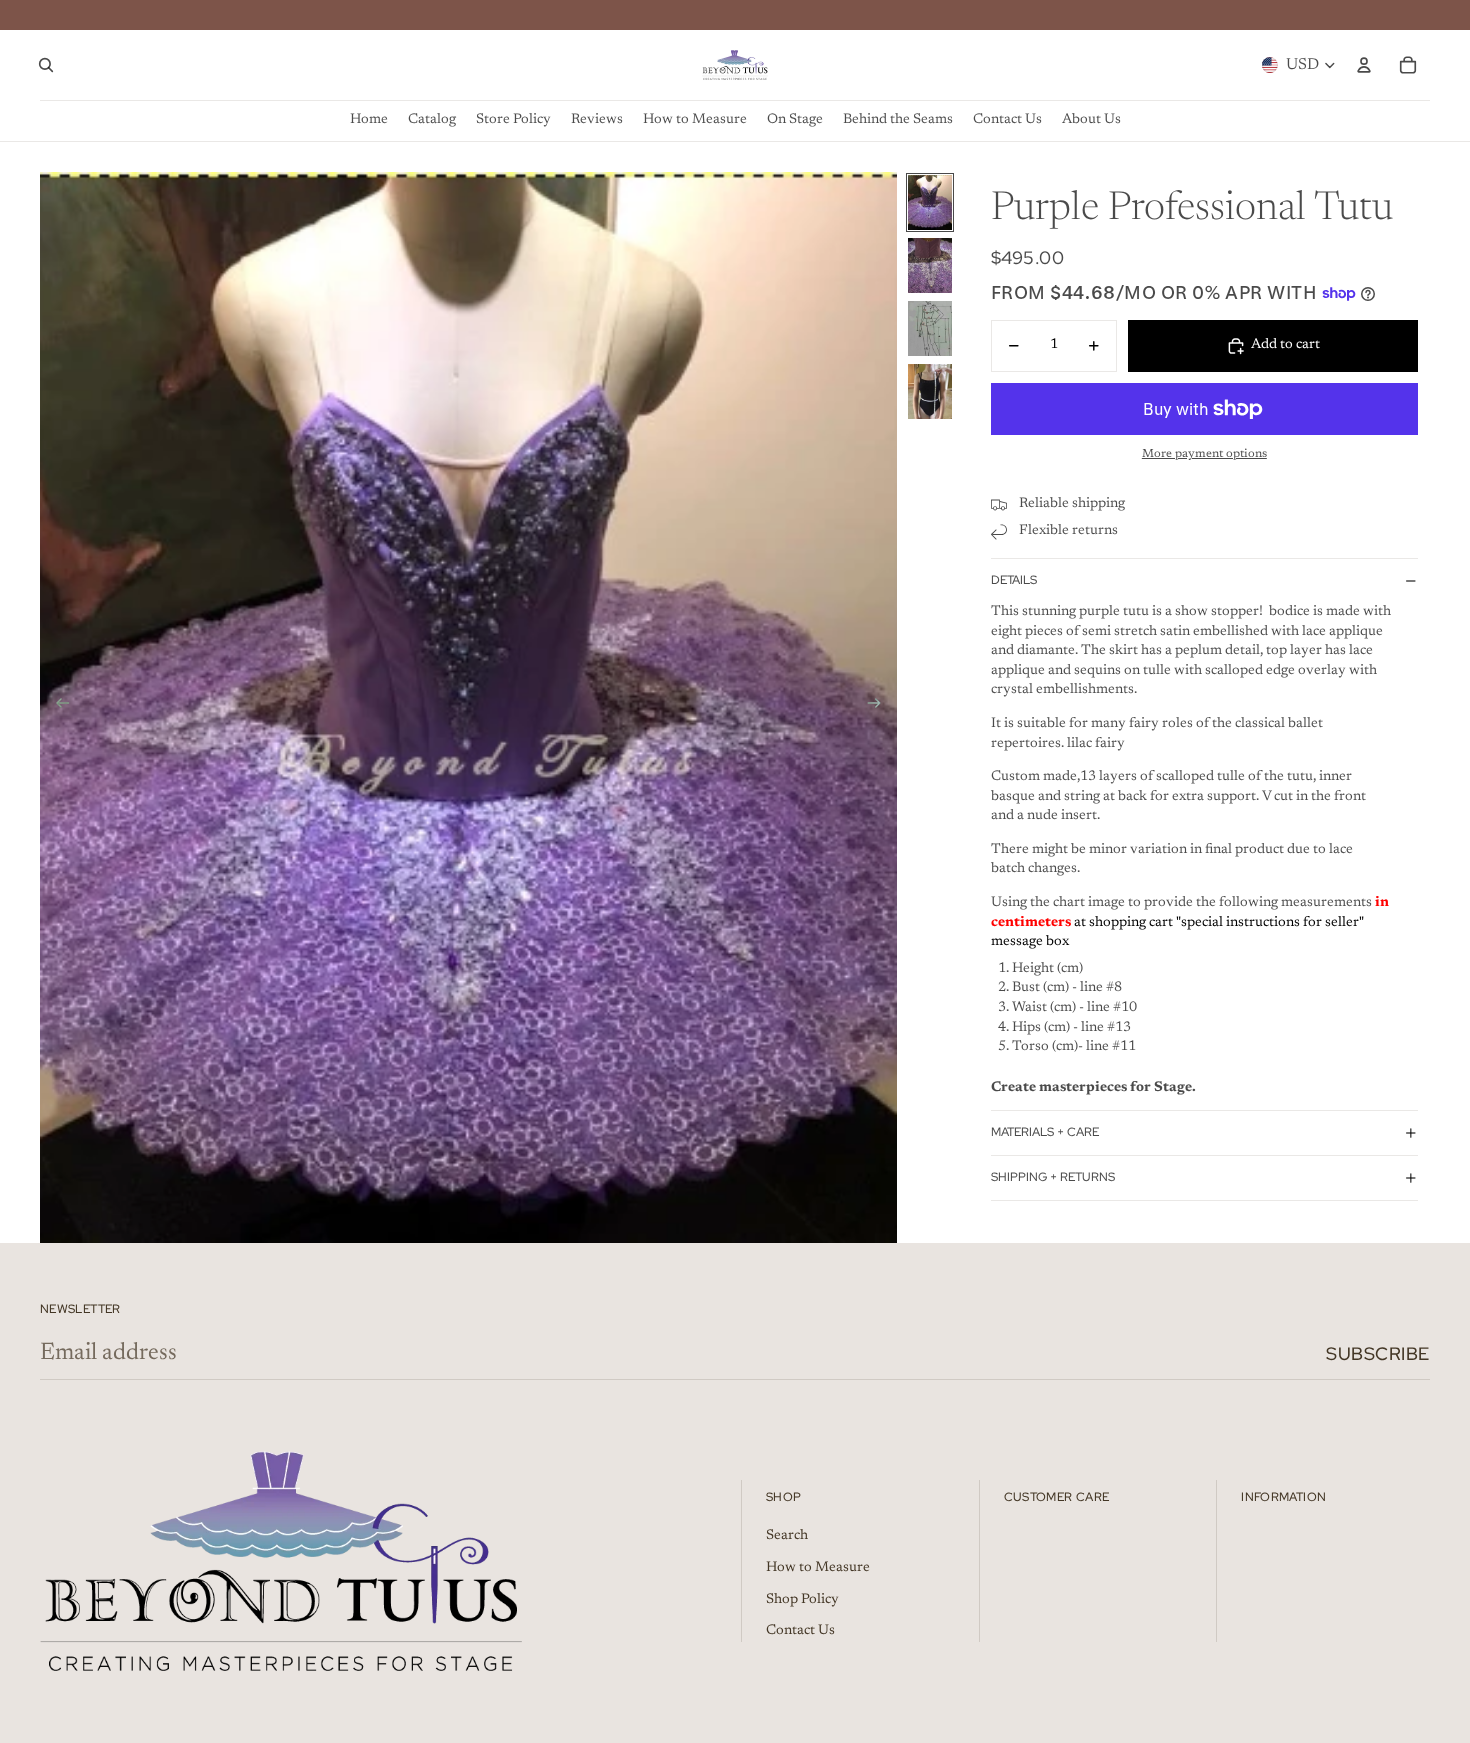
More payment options (1204, 454)
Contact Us (800, 1631)
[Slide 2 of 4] (930, 265)
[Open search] (46, 65)
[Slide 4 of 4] (930, 391)
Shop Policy (802, 1600)
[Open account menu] (1364, 65)
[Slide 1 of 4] (930, 202)
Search (787, 1536)
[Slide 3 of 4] (930, 328)
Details (1014, 580)
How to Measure (818, 1568)
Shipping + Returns (1053, 1177)
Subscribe (1378, 1353)
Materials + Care (1045, 1132)
